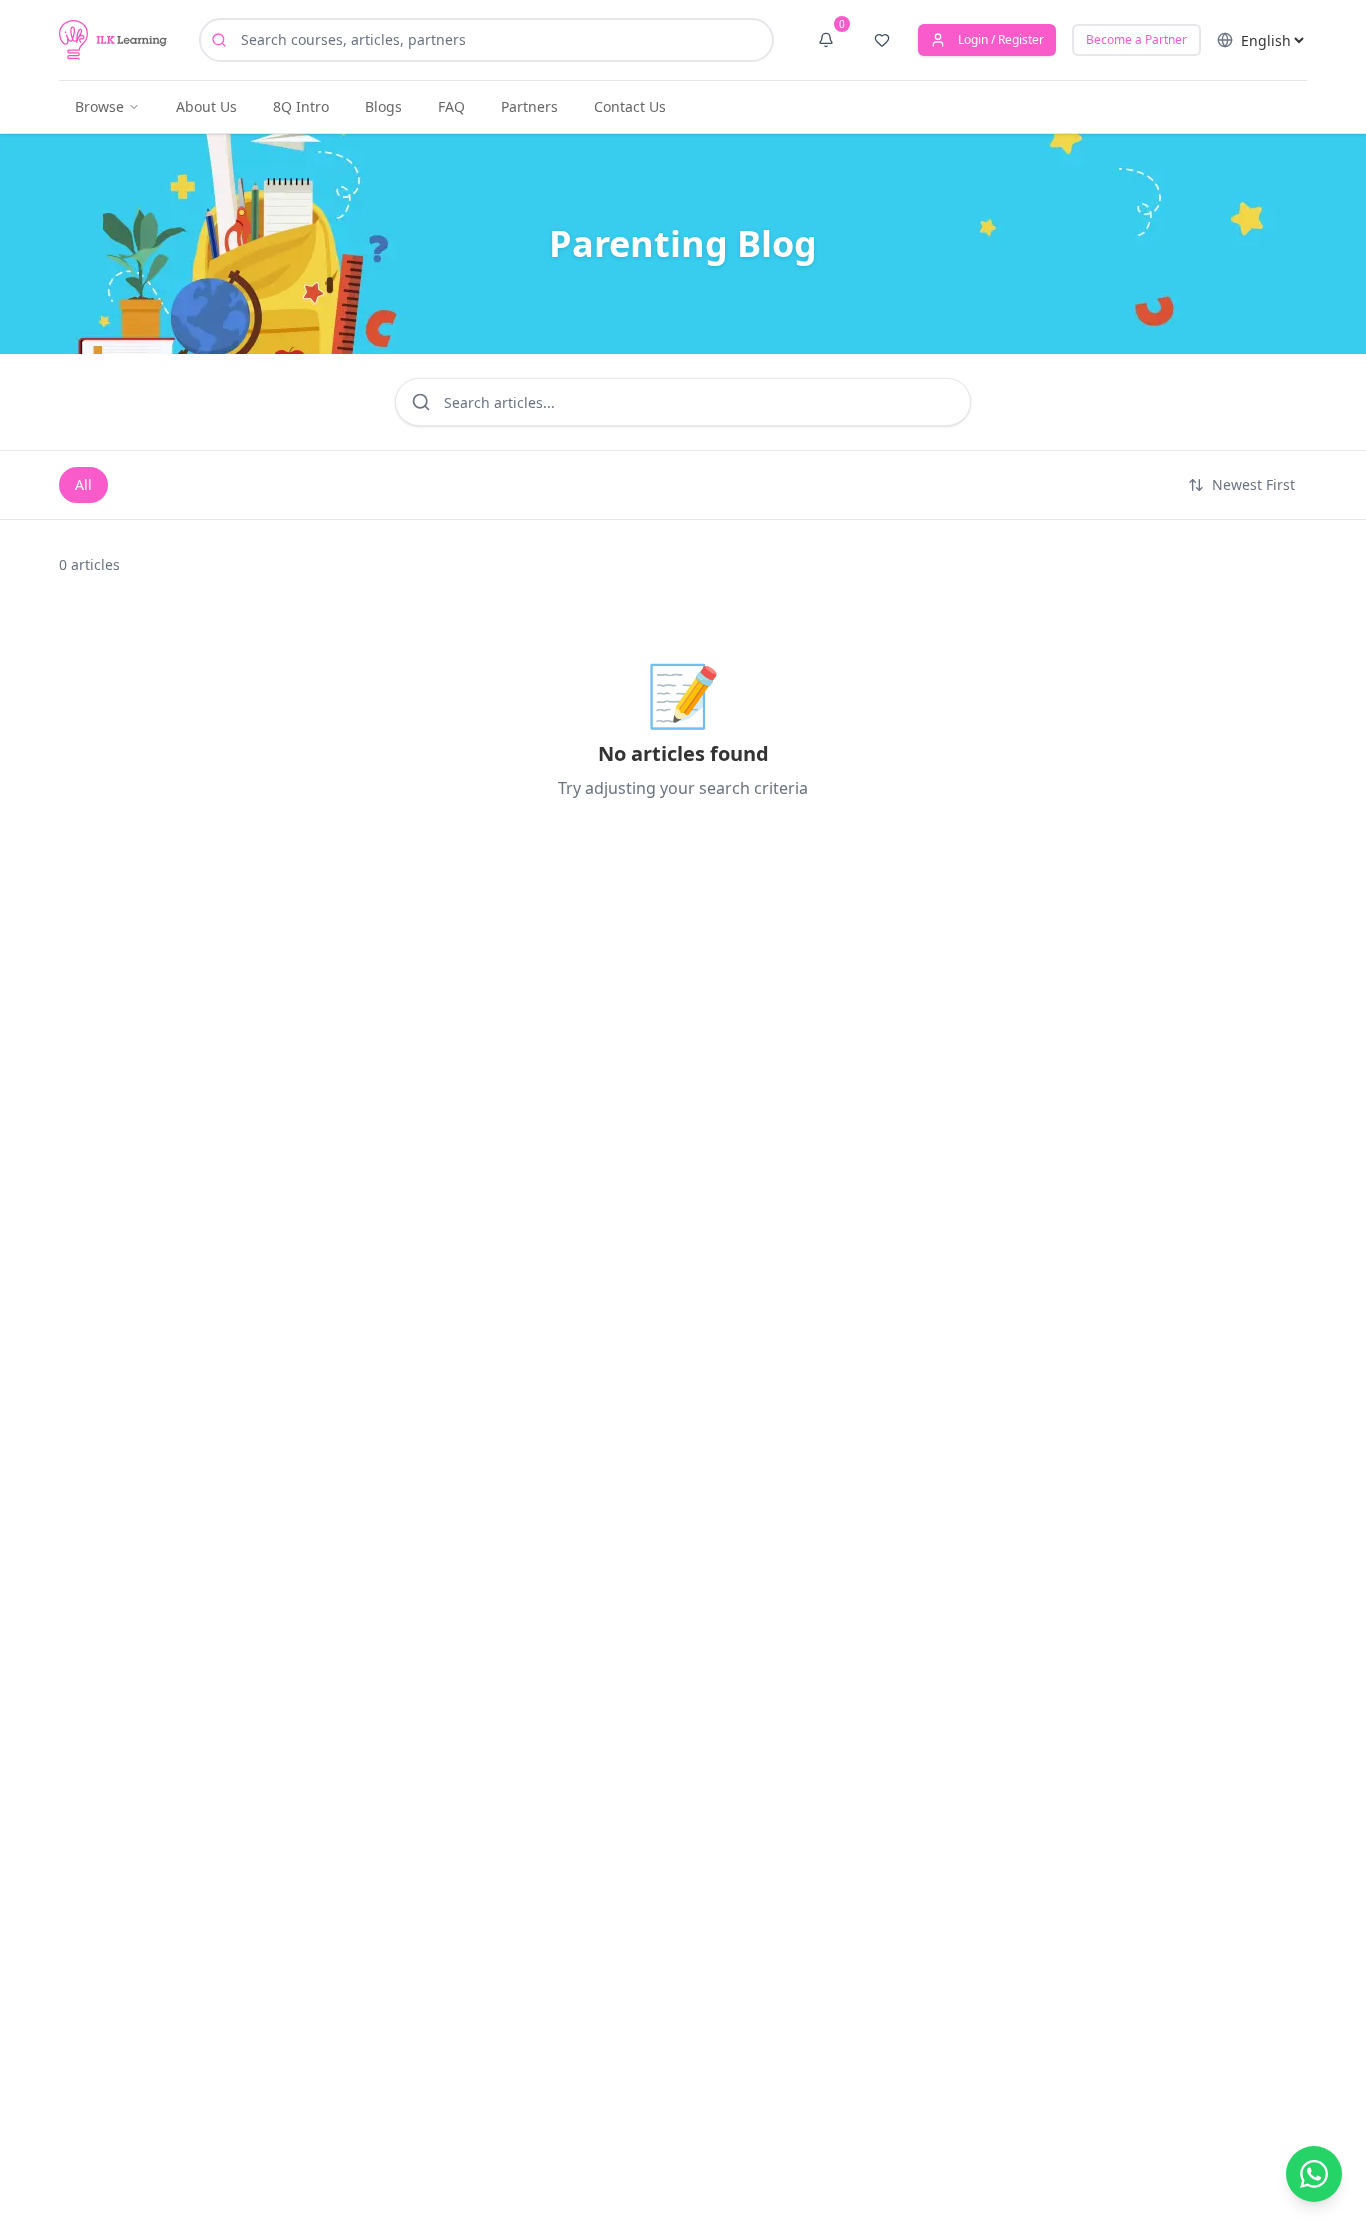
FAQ (451, 106)
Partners (529, 106)
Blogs (383, 106)
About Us (206, 106)
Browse (99, 106)
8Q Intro (301, 106)
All (83, 484)
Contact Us (630, 106)
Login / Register (1001, 39)
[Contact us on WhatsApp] (1314, 2174)
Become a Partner (1136, 39)
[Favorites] (882, 40)
